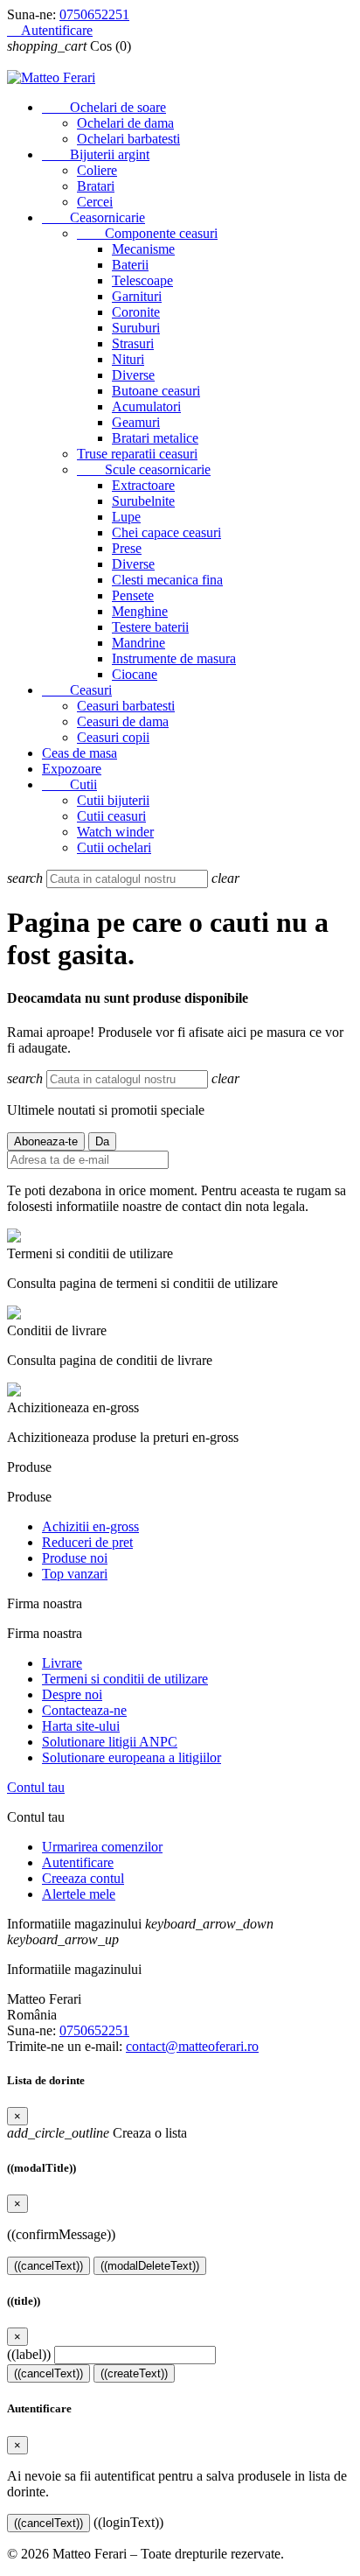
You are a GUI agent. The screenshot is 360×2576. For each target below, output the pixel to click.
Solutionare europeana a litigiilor (132, 1757)
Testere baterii (150, 627)
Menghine (140, 611)
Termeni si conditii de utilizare (125, 1679)
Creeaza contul (83, 1878)
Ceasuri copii (113, 737)
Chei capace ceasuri (166, 532)
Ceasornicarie (93, 217)
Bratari (96, 186)
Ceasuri (77, 690)
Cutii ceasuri (111, 816)
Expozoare (72, 769)
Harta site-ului (81, 1726)
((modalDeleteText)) (150, 2266)
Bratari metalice (155, 438)
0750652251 (94, 14)
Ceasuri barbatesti (126, 706)
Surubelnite (143, 501)
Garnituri (137, 296)
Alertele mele (79, 1894)
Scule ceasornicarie (144, 469)
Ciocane (135, 674)
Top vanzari (75, 1574)
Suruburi (136, 328)
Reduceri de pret (87, 1542)
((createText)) (134, 2373)
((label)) (29, 2354)
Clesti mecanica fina (167, 580)
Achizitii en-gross (90, 1526)
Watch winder (115, 832)
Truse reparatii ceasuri (137, 454)
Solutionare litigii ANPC (110, 1742)
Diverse (133, 375)
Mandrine (138, 643)
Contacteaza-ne (84, 1710)
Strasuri (133, 343)
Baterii (130, 265)
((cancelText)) (48, 2266)
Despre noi (72, 1694)
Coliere (97, 170)
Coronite (136, 312)
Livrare (62, 1663)
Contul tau (36, 1787)
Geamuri (136, 422)
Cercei (95, 202)
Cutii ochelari (114, 847)
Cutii (69, 784)
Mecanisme (143, 249)
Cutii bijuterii (113, 800)
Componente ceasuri (147, 233)
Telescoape (142, 280)
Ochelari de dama (125, 123)
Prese (127, 548)
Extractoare (143, 485)
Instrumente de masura (174, 658)
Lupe (126, 517)
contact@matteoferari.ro (192, 2046)
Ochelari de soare (104, 107)
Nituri (128, 359)
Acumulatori (146, 406)
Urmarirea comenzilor (102, 1847)
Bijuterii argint (96, 154)
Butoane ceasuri (156, 391)
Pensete (133, 595)
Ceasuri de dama (123, 721)
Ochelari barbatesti (128, 139)
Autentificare (78, 1862)
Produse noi (75, 1558)
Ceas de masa (80, 753)
